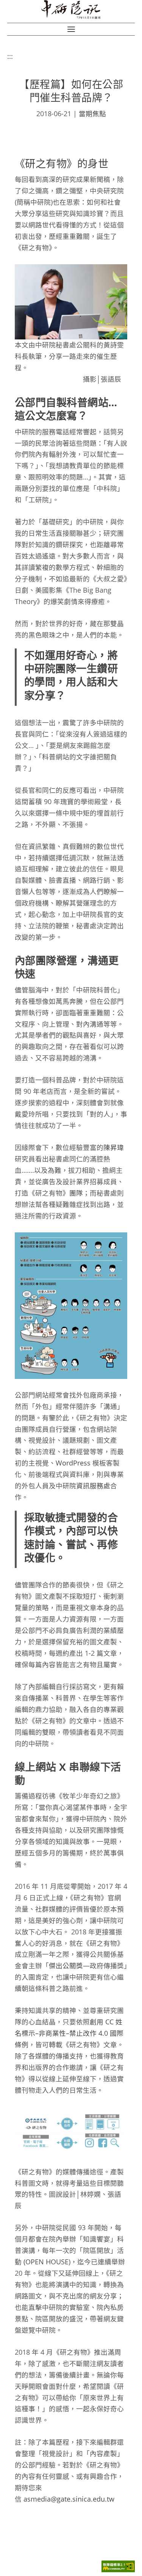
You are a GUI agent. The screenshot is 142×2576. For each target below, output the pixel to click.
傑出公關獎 (66, 1966)
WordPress (74, 1463)
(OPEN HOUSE (46, 2262)
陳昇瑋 (114, 1147)
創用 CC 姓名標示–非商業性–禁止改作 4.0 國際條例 (69, 2033)
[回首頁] (71, 9)
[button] (71, 29)
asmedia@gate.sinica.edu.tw (69, 2499)
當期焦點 (92, 114)
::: (10, 56)
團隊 (76, 1193)
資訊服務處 (93, 1486)
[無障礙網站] (118, 2570)
